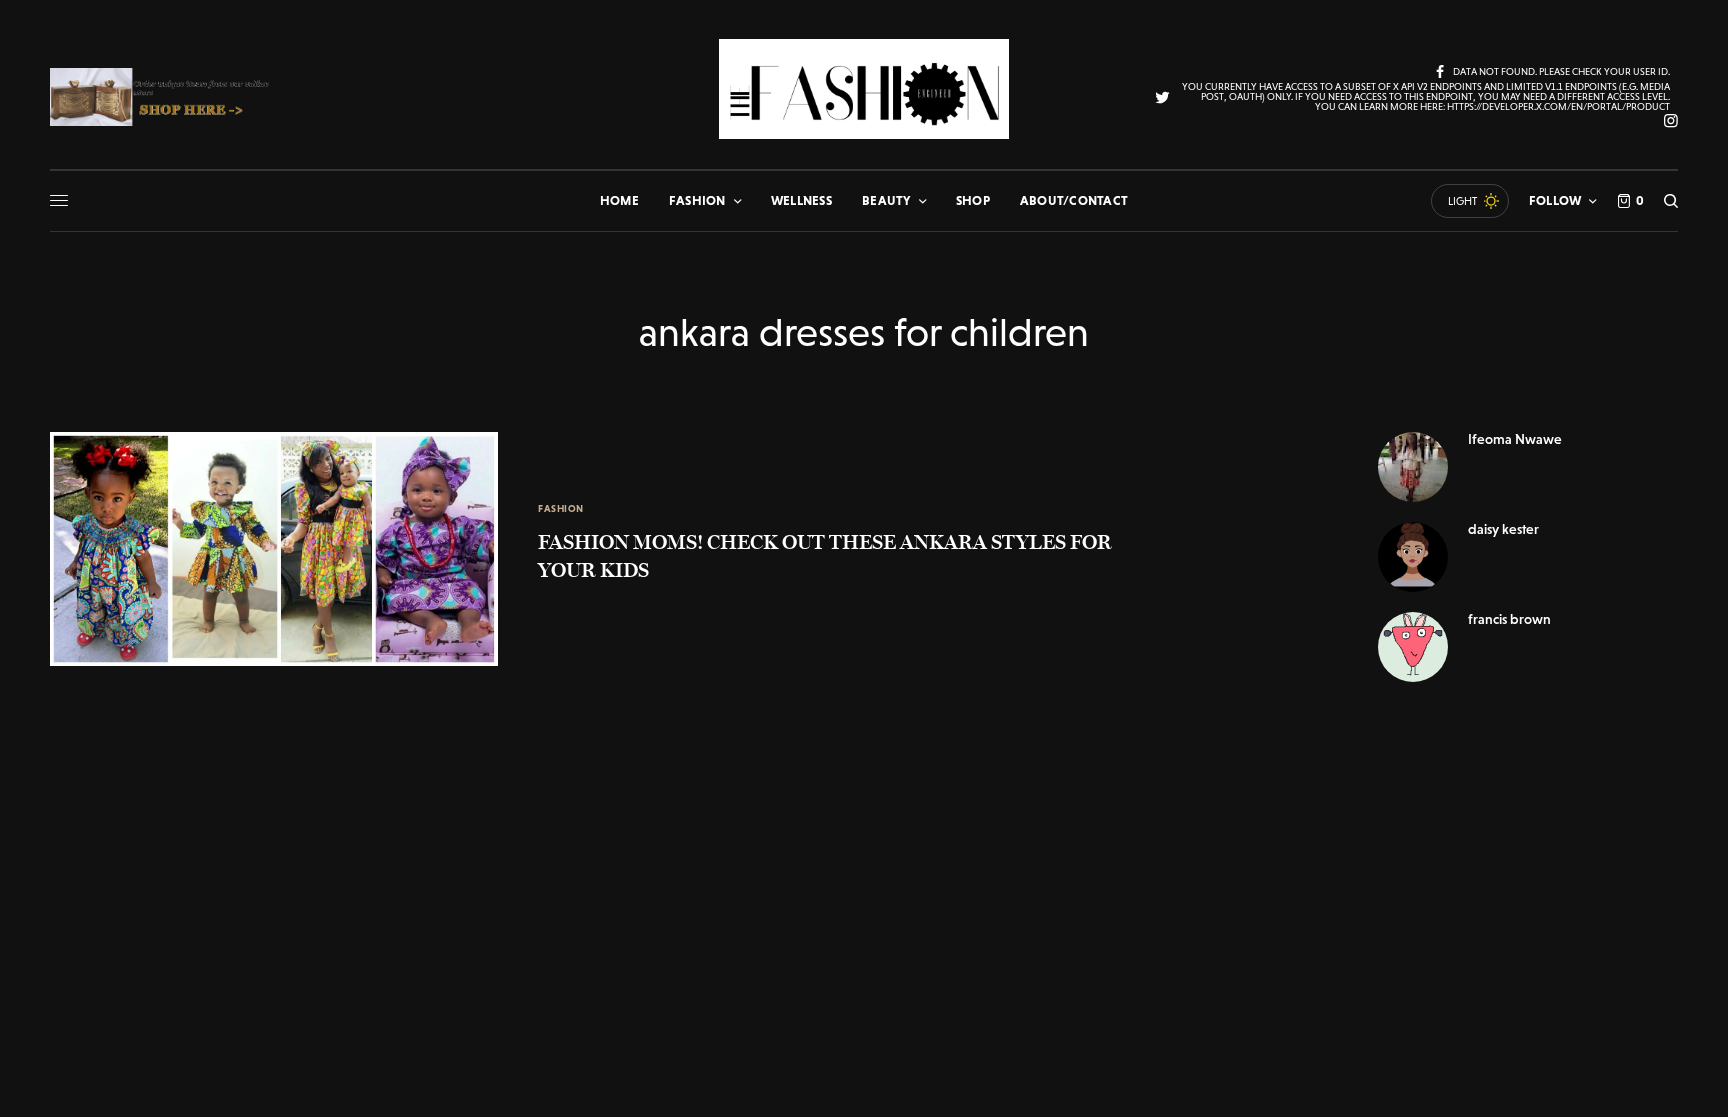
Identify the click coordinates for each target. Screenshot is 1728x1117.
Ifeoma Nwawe (1515, 439)
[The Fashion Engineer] (864, 89)
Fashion (561, 508)
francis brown (1509, 619)
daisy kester (1503, 529)
